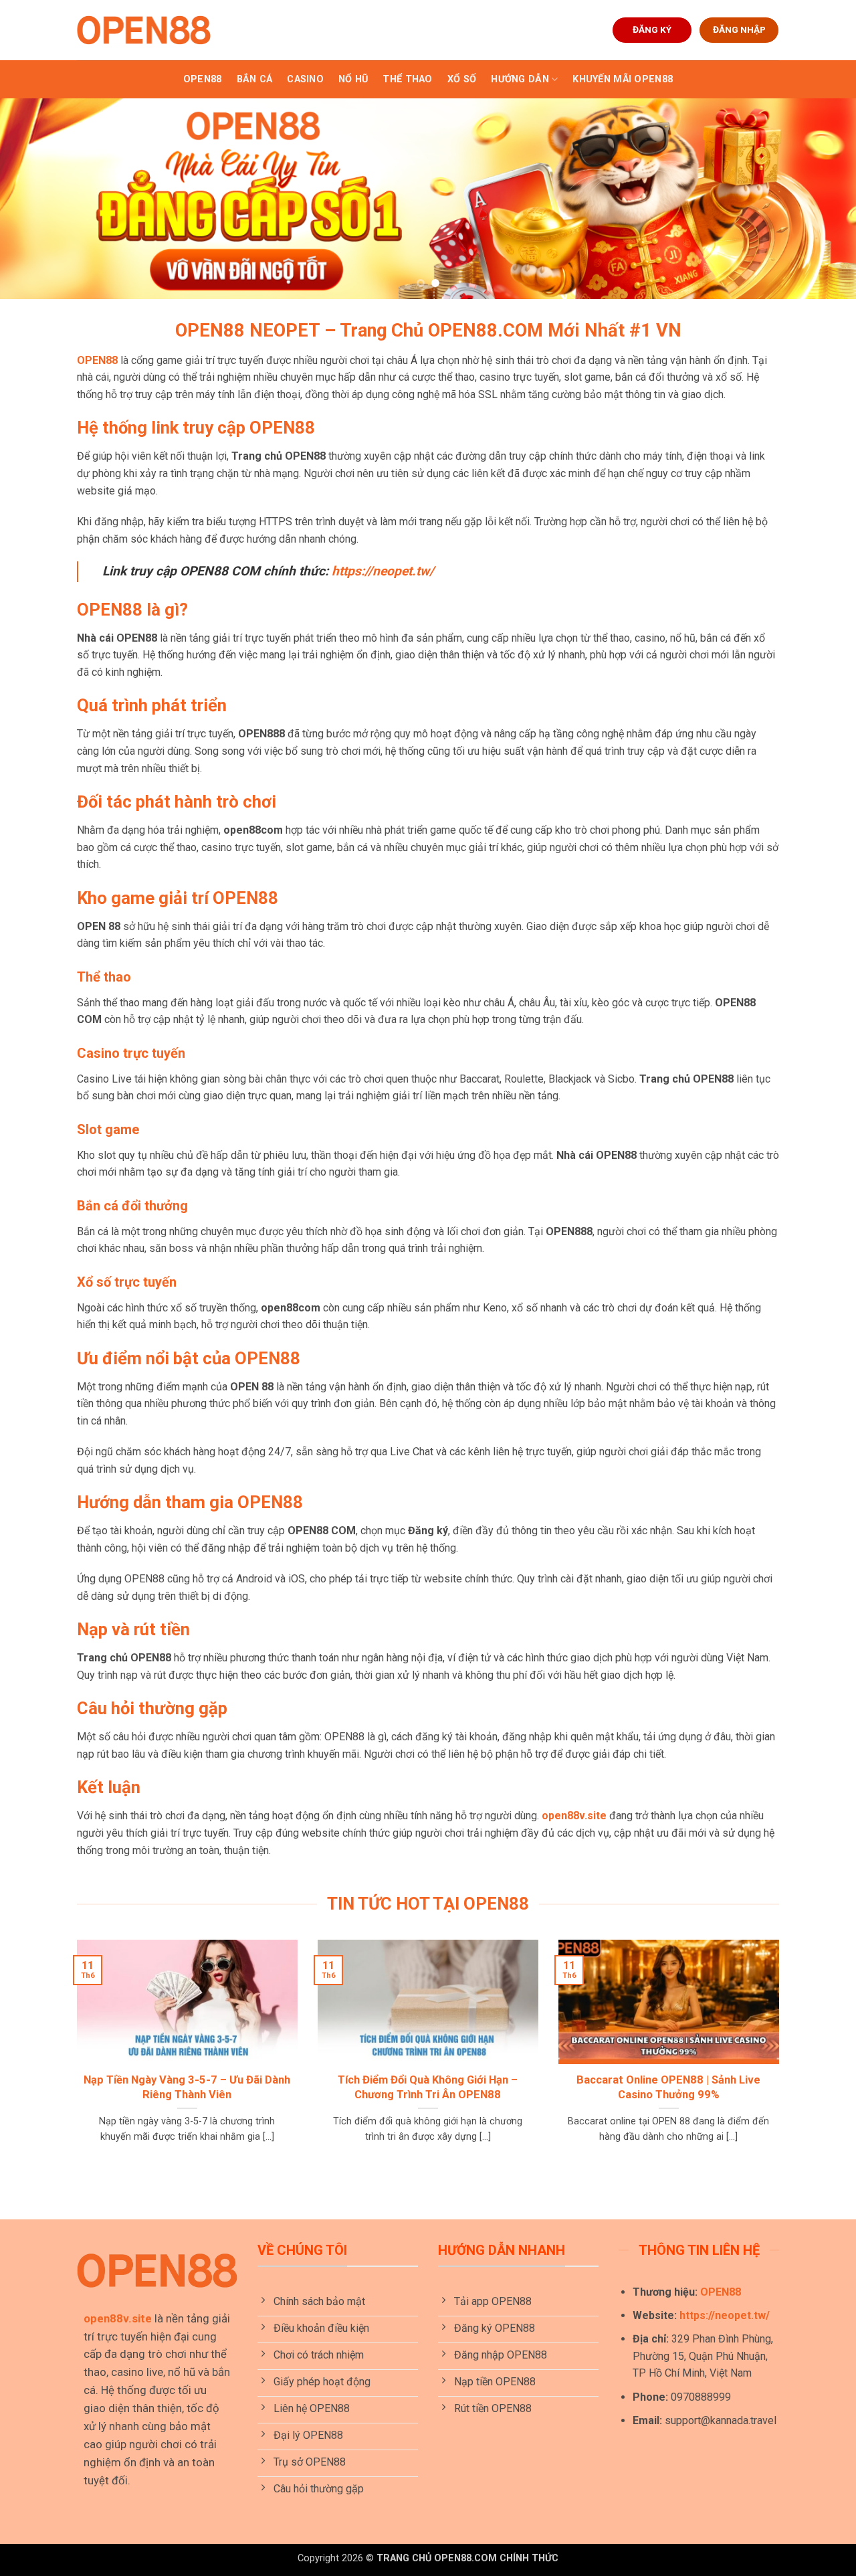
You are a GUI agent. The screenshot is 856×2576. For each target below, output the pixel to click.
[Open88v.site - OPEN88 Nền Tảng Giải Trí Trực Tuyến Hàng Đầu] (144, 30)
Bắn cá (255, 79)
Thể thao (407, 79)
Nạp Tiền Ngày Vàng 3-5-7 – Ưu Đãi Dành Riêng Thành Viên (187, 2087)
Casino (305, 79)
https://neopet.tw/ (725, 2315)
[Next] (822, 199)
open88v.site (574, 1816)
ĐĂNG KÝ (652, 29)
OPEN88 (203, 79)
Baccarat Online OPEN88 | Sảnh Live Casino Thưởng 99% (668, 2087)
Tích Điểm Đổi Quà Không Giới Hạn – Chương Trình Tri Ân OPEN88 (428, 2087)
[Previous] (34, 199)
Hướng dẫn (520, 79)
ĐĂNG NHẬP (739, 29)
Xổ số (462, 79)
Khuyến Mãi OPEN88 (623, 79)
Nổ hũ (353, 79)
